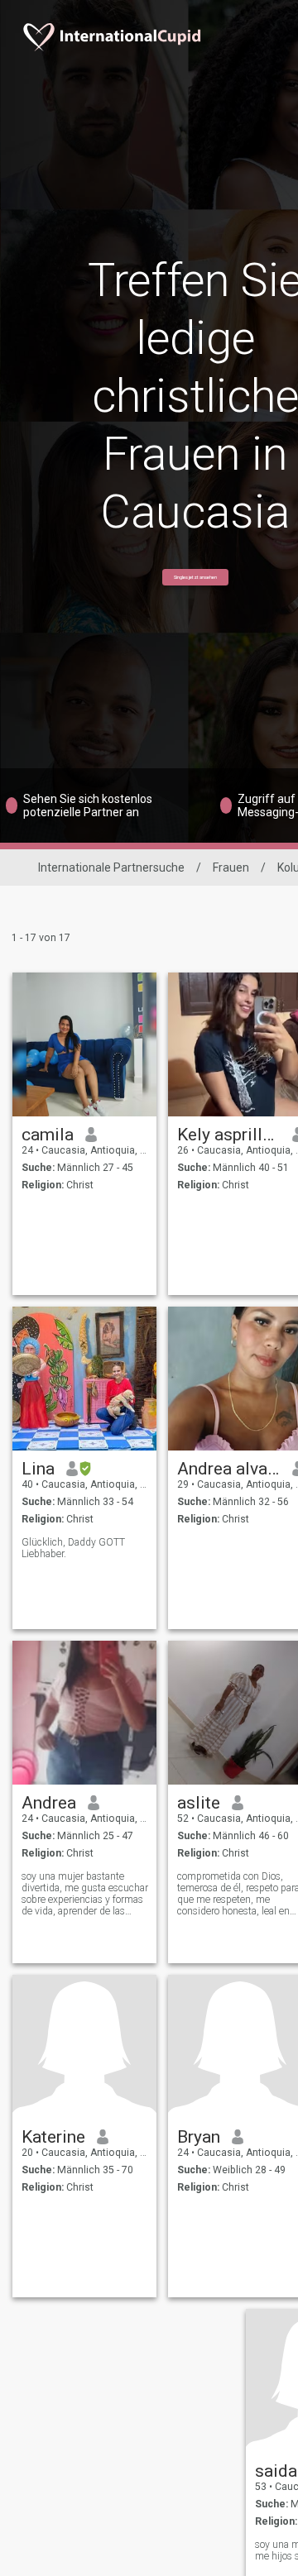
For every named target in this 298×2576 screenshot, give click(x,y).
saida (276, 2471)
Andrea (49, 1803)
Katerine (53, 2137)
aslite (199, 1803)
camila (48, 1135)
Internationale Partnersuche (111, 867)
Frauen (231, 867)
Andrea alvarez (229, 1469)
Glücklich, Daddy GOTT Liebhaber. (73, 1548)
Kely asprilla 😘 (229, 1135)
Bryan (199, 2137)
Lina (38, 1469)
